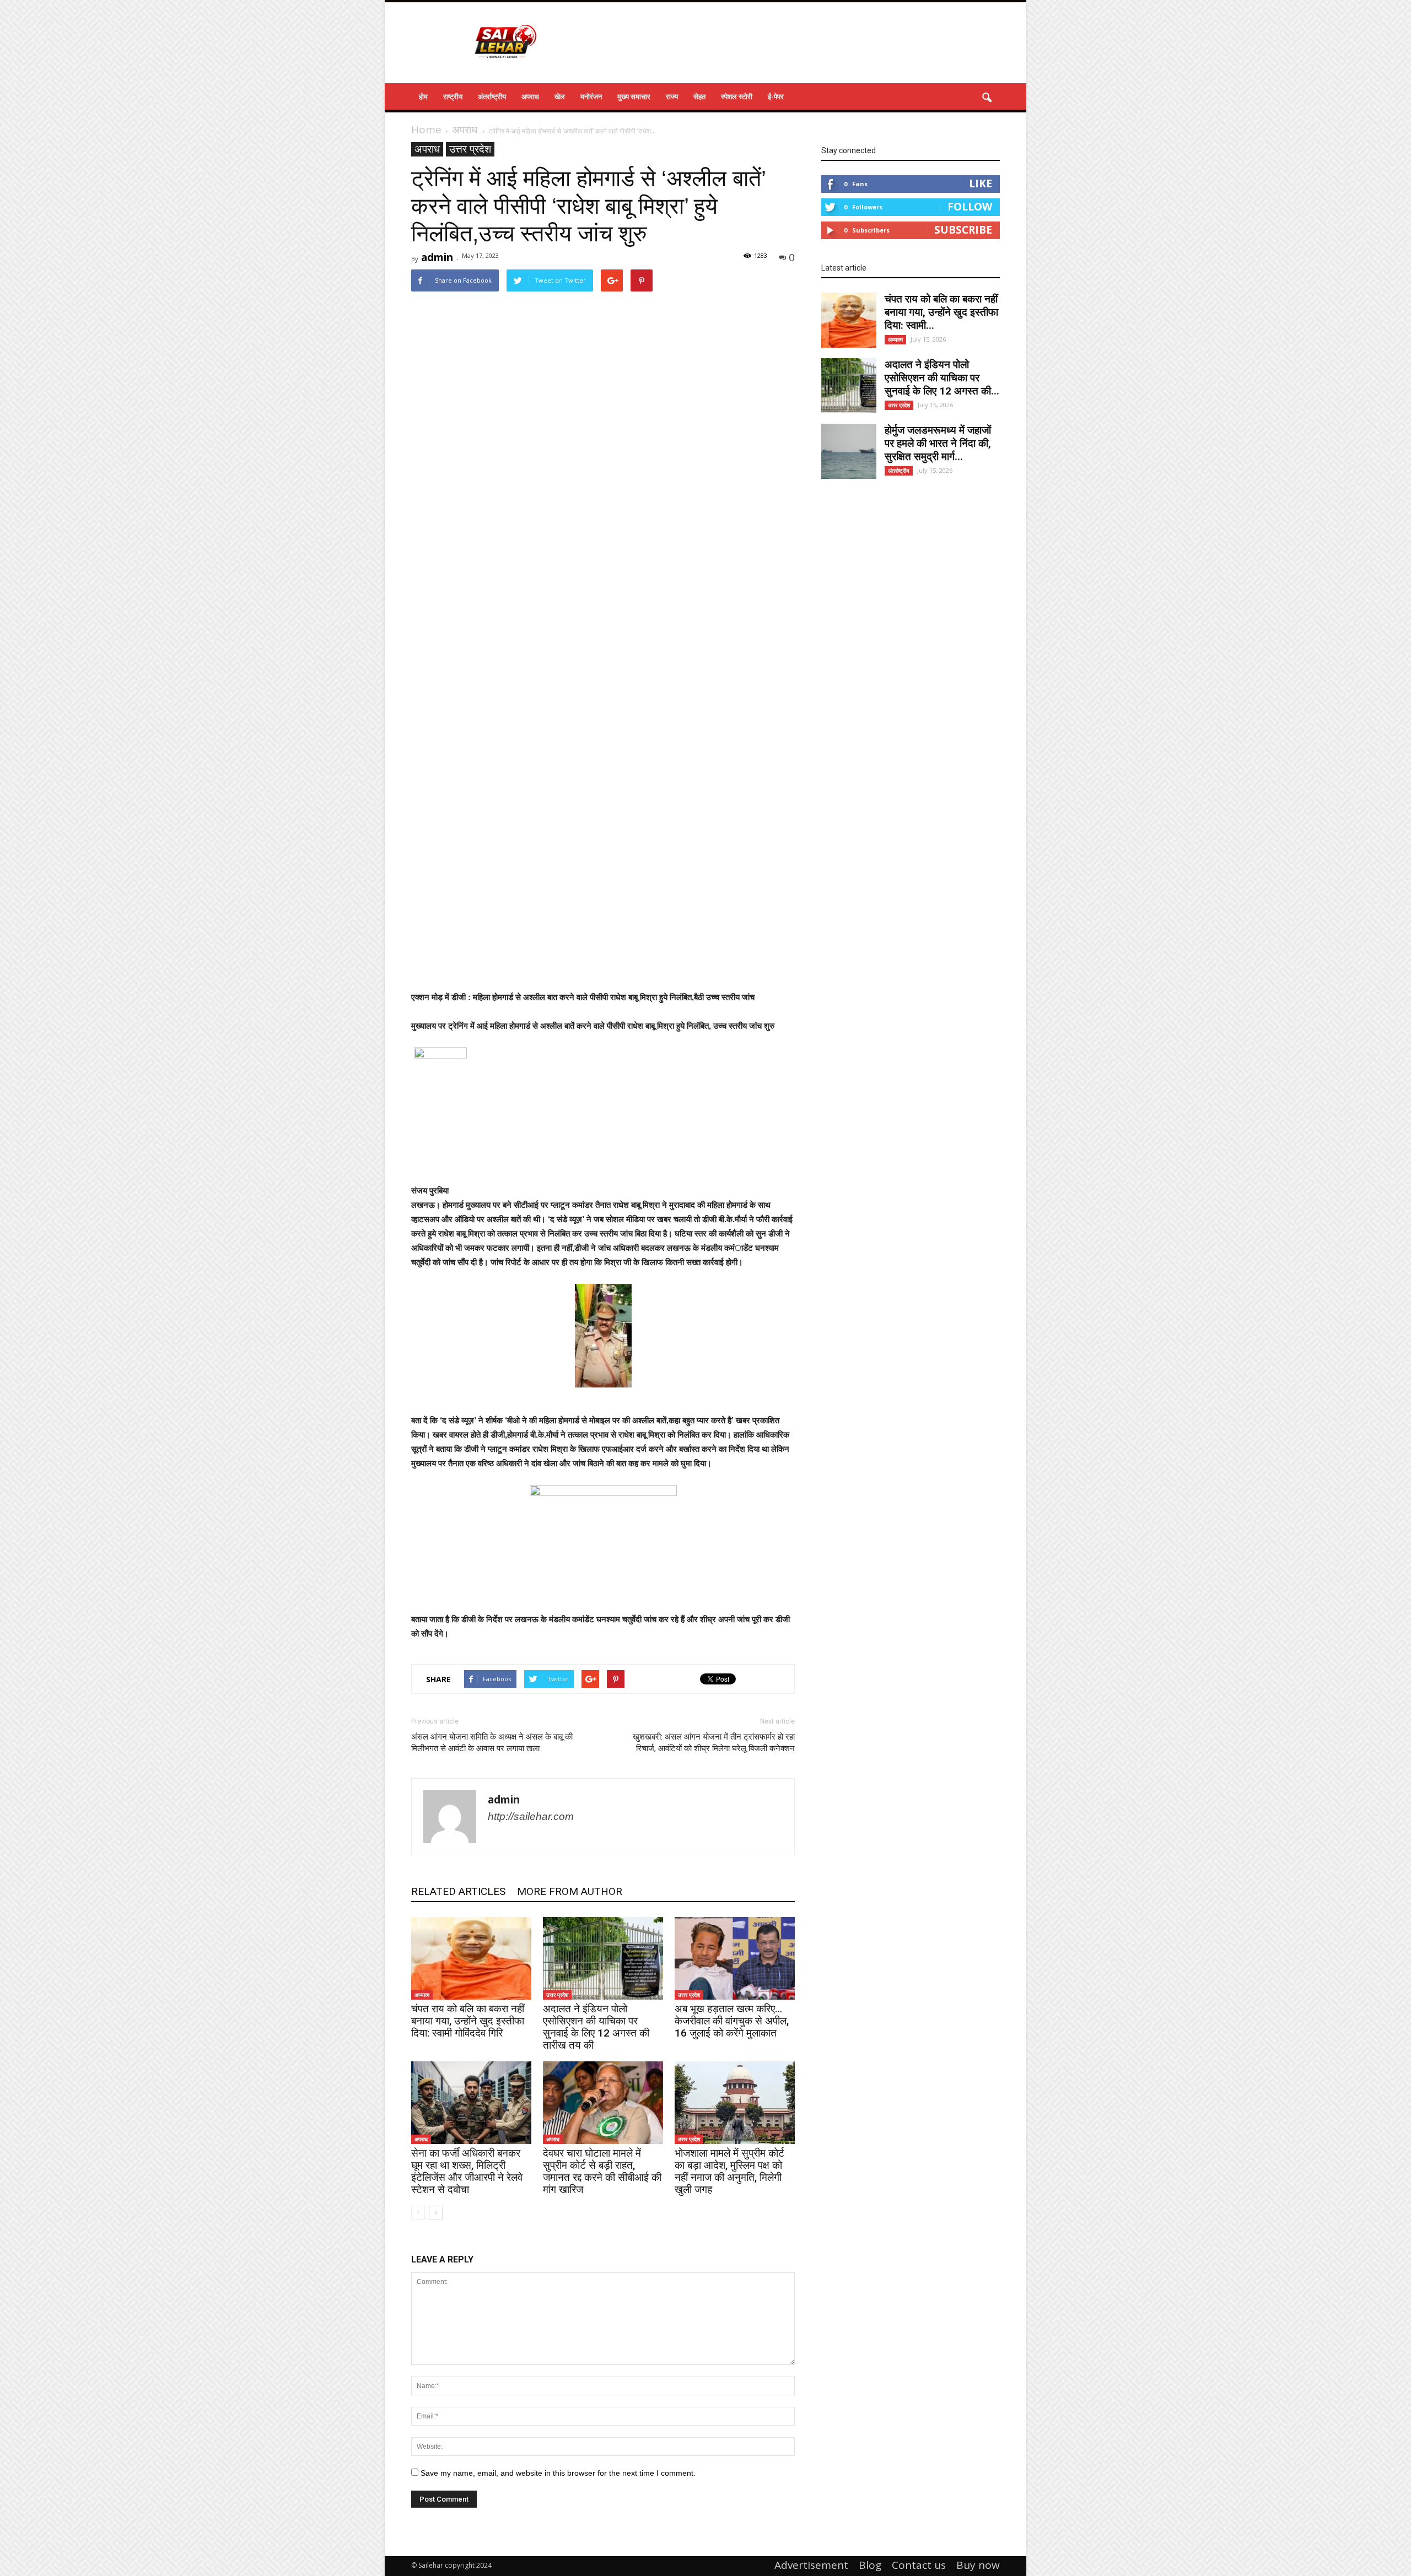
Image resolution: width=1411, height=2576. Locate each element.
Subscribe (963, 230)
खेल (560, 96)
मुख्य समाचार (634, 96)
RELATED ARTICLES (458, 1891)
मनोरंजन (591, 96)
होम (423, 96)
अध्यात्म (422, 1995)
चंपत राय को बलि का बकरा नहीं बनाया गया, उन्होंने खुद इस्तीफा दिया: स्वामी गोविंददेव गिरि (468, 2021)
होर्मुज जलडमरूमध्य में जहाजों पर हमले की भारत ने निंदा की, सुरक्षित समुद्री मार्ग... (938, 443)
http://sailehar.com (531, 1816)
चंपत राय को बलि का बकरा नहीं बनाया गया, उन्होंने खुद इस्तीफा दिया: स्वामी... (941, 312)
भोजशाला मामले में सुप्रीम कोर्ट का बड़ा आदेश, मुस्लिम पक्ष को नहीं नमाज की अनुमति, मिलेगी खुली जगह (729, 2171)
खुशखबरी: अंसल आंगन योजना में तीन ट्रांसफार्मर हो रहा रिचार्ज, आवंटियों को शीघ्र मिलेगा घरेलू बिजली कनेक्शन (714, 1743)
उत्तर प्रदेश (470, 149)
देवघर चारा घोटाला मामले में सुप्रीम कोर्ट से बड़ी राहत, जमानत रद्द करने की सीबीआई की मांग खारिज (602, 2171)
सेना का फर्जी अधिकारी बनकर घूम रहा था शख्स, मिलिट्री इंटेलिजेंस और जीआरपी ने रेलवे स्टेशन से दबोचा (467, 2171)
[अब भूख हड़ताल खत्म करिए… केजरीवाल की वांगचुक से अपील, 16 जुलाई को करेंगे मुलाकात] (735, 1958)
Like (981, 183)
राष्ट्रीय (453, 96)
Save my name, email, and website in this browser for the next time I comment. (558, 2473)
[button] (987, 98)
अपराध (530, 96)
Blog (870, 2565)
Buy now (978, 2565)
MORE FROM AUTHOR (570, 1891)
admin (437, 257)
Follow (970, 207)
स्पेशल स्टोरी (737, 96)
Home (426, 129)
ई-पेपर (776, 96)
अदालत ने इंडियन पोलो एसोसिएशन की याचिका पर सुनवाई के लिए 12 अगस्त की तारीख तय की (596, 2027)
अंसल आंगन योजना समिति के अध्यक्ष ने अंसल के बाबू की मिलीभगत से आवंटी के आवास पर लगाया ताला (492, 1743)
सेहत (699, 96)
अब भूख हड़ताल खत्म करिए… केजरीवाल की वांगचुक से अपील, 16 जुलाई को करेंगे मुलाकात (732, 2021)
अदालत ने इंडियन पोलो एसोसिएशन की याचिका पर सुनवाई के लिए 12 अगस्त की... (942, 378)
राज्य (672, 96)
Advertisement (811, 2565)
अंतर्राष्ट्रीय (492, 96)
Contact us (919, 2565)
